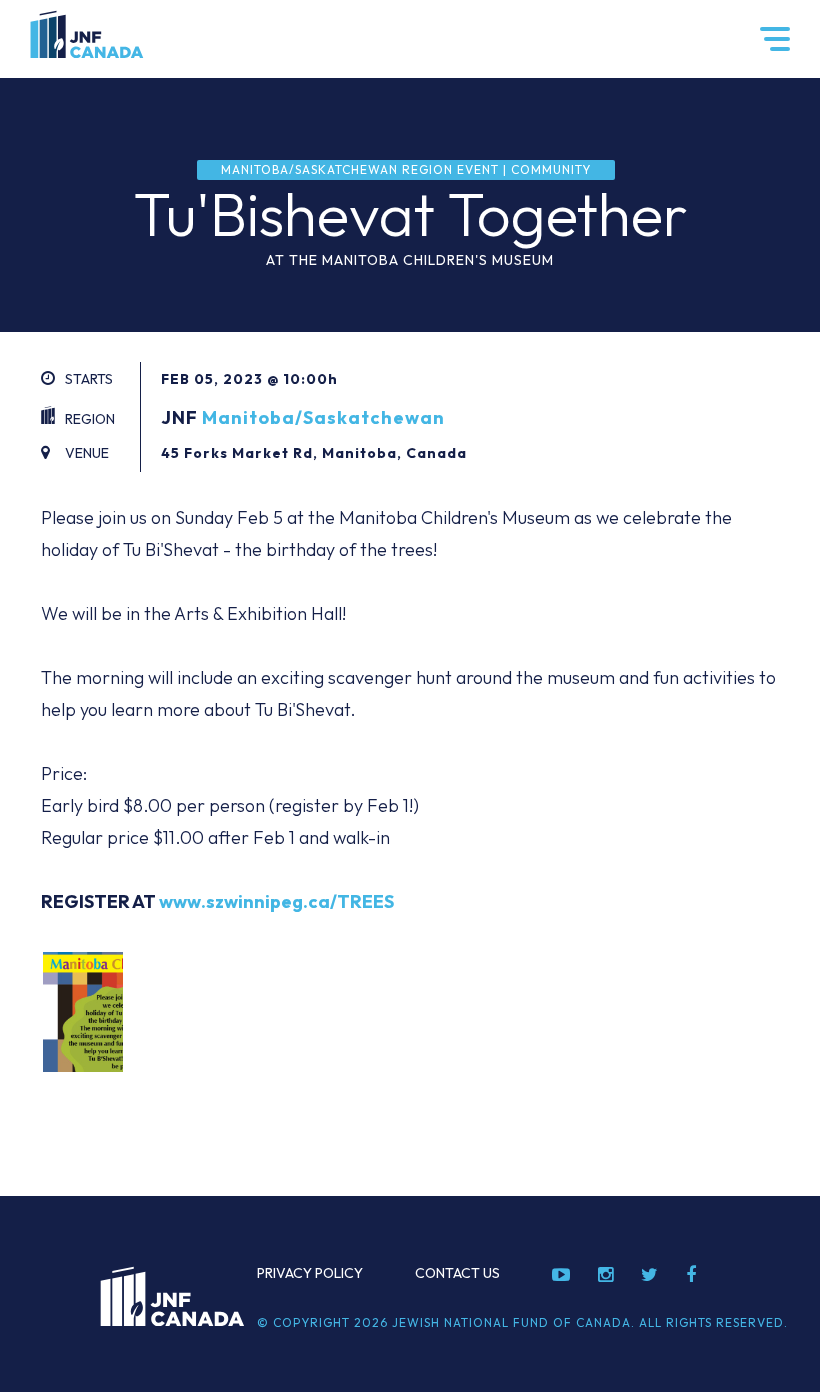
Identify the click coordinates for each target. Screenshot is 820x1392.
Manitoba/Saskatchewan (323, 417)
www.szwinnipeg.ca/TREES (276, 901)
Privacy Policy (310, 1273)
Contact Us (457, 1273)
